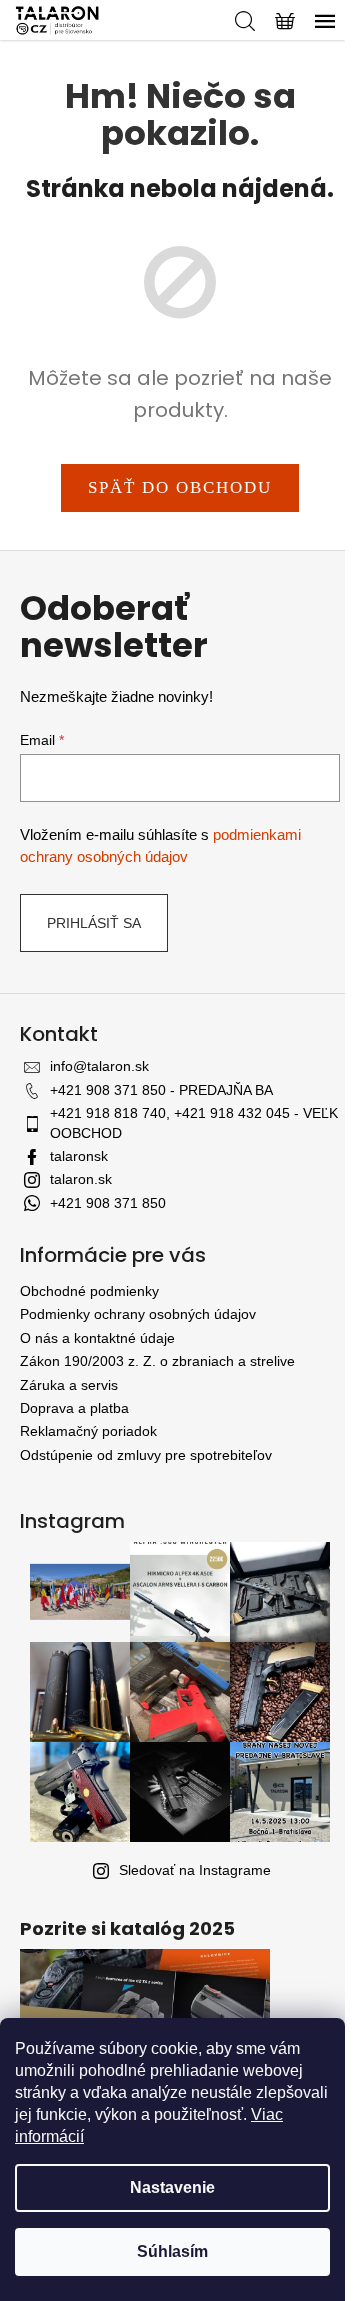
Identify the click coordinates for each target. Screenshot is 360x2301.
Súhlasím (172, 2251)
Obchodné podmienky (89, 1291)
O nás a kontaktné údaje (97, 1338)
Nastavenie (172, 2187)
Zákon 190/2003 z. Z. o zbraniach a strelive (157, 1361)
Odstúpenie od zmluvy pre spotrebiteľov (146, 1455)
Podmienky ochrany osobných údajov (138, 1314)
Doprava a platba (74, 1408)
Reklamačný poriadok (88, 1431)
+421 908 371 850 (108, 1203)
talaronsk (79, 1156)
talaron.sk (81, 1179)
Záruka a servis (69, 1385)
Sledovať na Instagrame (195, 1870)
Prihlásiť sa (94, 923)
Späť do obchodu (180, 487)
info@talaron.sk (99, 1066)
